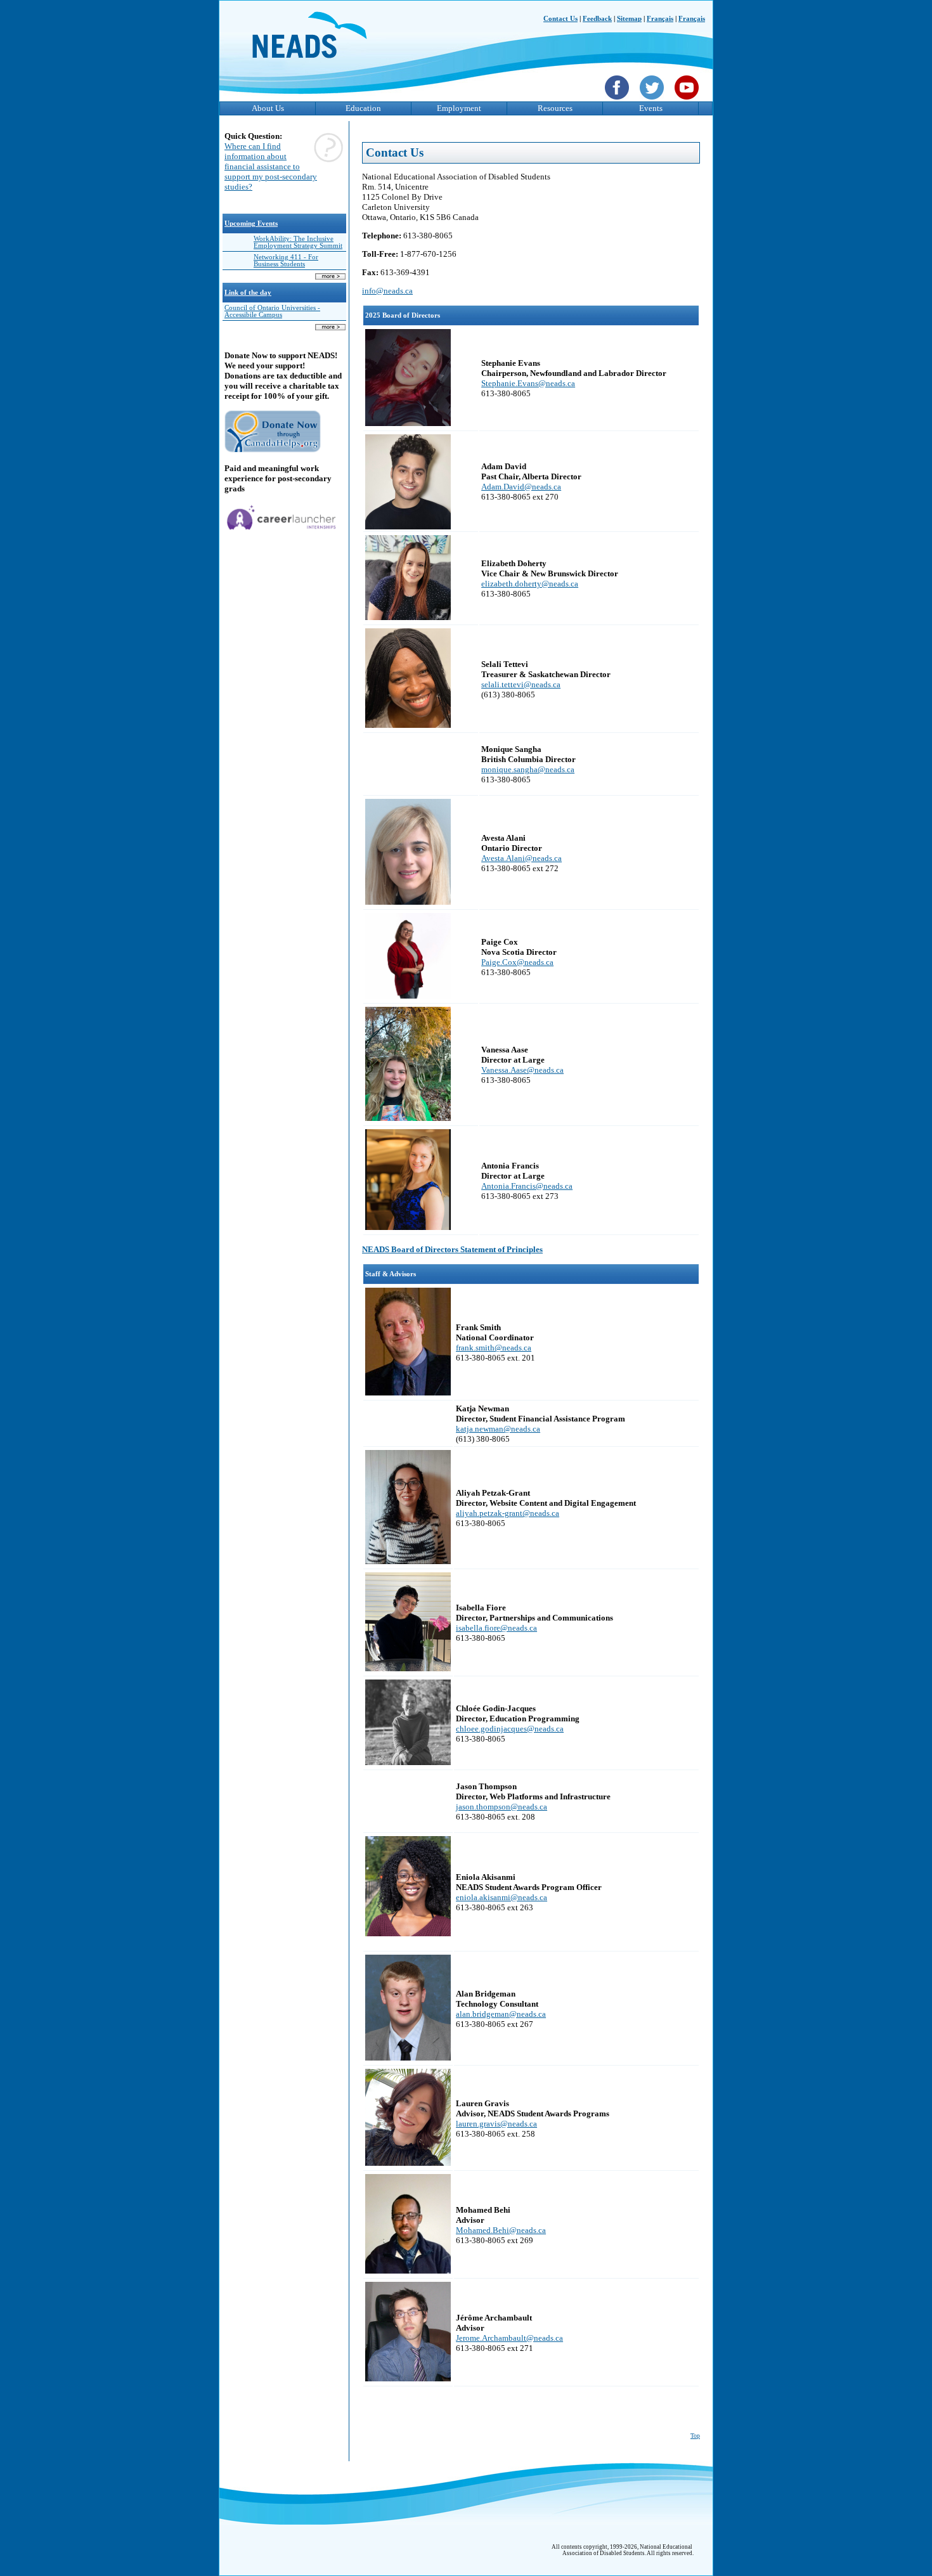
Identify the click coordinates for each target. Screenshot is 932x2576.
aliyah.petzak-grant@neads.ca (508, 1513)
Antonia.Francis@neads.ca (527, 1186)
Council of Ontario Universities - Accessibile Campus (272, 311)
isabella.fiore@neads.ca (496, 1628)
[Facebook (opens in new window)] (618, 101)
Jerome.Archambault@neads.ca (509, 2338)
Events (651, 108)
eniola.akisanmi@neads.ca (502, 1897)
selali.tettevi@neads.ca (521, 684)
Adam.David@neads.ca (521, 487)
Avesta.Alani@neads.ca (521, 858)
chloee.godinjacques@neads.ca (510, 1729)
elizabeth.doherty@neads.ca (530, 584)
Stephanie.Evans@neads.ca (528, 383)
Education (363, 108)
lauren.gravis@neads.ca (496, 2124)
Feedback (597, 19)
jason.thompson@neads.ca (502, 1807)
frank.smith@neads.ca (494, 1348)
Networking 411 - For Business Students (286, 261)
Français (660, 19)
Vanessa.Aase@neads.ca (522, 1070)
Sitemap (629, 19)
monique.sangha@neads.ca (528, 769)
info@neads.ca (387, 291)
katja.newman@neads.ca (498, 1429)
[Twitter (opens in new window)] (653, 101)
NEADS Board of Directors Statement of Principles (452, 1249)
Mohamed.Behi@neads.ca (501, 2230)
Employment (459, 108)
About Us (268, 108)
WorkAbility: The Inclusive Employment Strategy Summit (298, 242)
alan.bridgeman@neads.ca (501, 2014)
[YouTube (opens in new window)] (688, 101)
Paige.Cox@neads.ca (517, 962)
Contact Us (560, 19)
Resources (555, 108)
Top (695, 2436)
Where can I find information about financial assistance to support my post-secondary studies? (271, 166)
